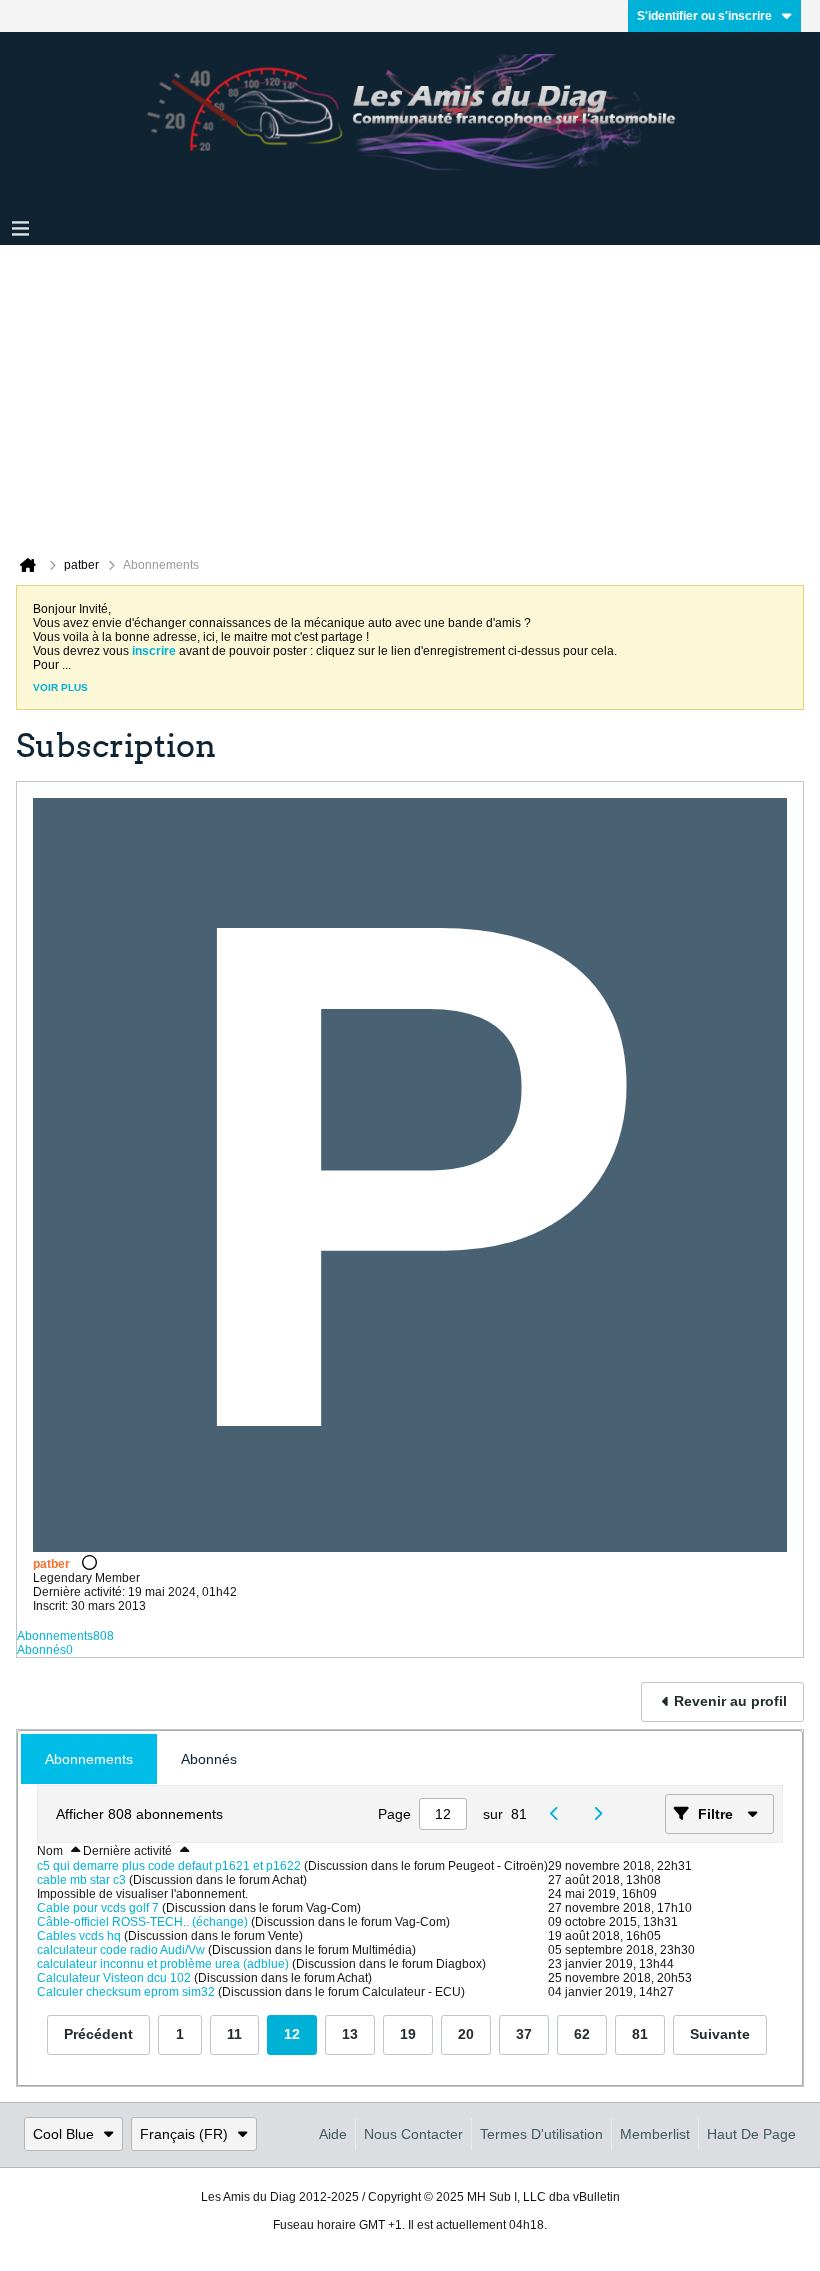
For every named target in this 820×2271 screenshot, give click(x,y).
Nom (50, 1851)
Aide (333, 2134)
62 (582, 2034)
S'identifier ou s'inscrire (704, 16)
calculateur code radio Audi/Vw (121, 1950)
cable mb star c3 (81, 1880)
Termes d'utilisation (541, 2134)
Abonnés (41, 1650)
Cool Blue (63, 2134)
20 (466, 2034)
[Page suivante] (603, 1814)
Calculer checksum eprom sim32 (126, 1992)
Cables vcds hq (79, 1936)
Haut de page (751, 2134)
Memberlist (655, 2134)
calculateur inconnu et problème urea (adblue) (163, 1964)
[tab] (89, 1759)
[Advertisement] (410, 395)
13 (350, 2034)
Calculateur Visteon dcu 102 (114, 1978)
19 (408, 2034)
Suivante (720, 2034)
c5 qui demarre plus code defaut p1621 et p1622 (169, 1866)
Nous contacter (413, 2134)
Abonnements (55, 1636)
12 (292, 2034)
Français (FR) (184, 2134)
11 (234, 2034)
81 (640, 2034)
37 (524, 2034)
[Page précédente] (560, 1814)
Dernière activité (127, 1851)
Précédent (98, 2034)
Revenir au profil (730, 1701)
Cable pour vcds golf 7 (98, 1908)
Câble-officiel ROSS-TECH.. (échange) (142, 1922)
